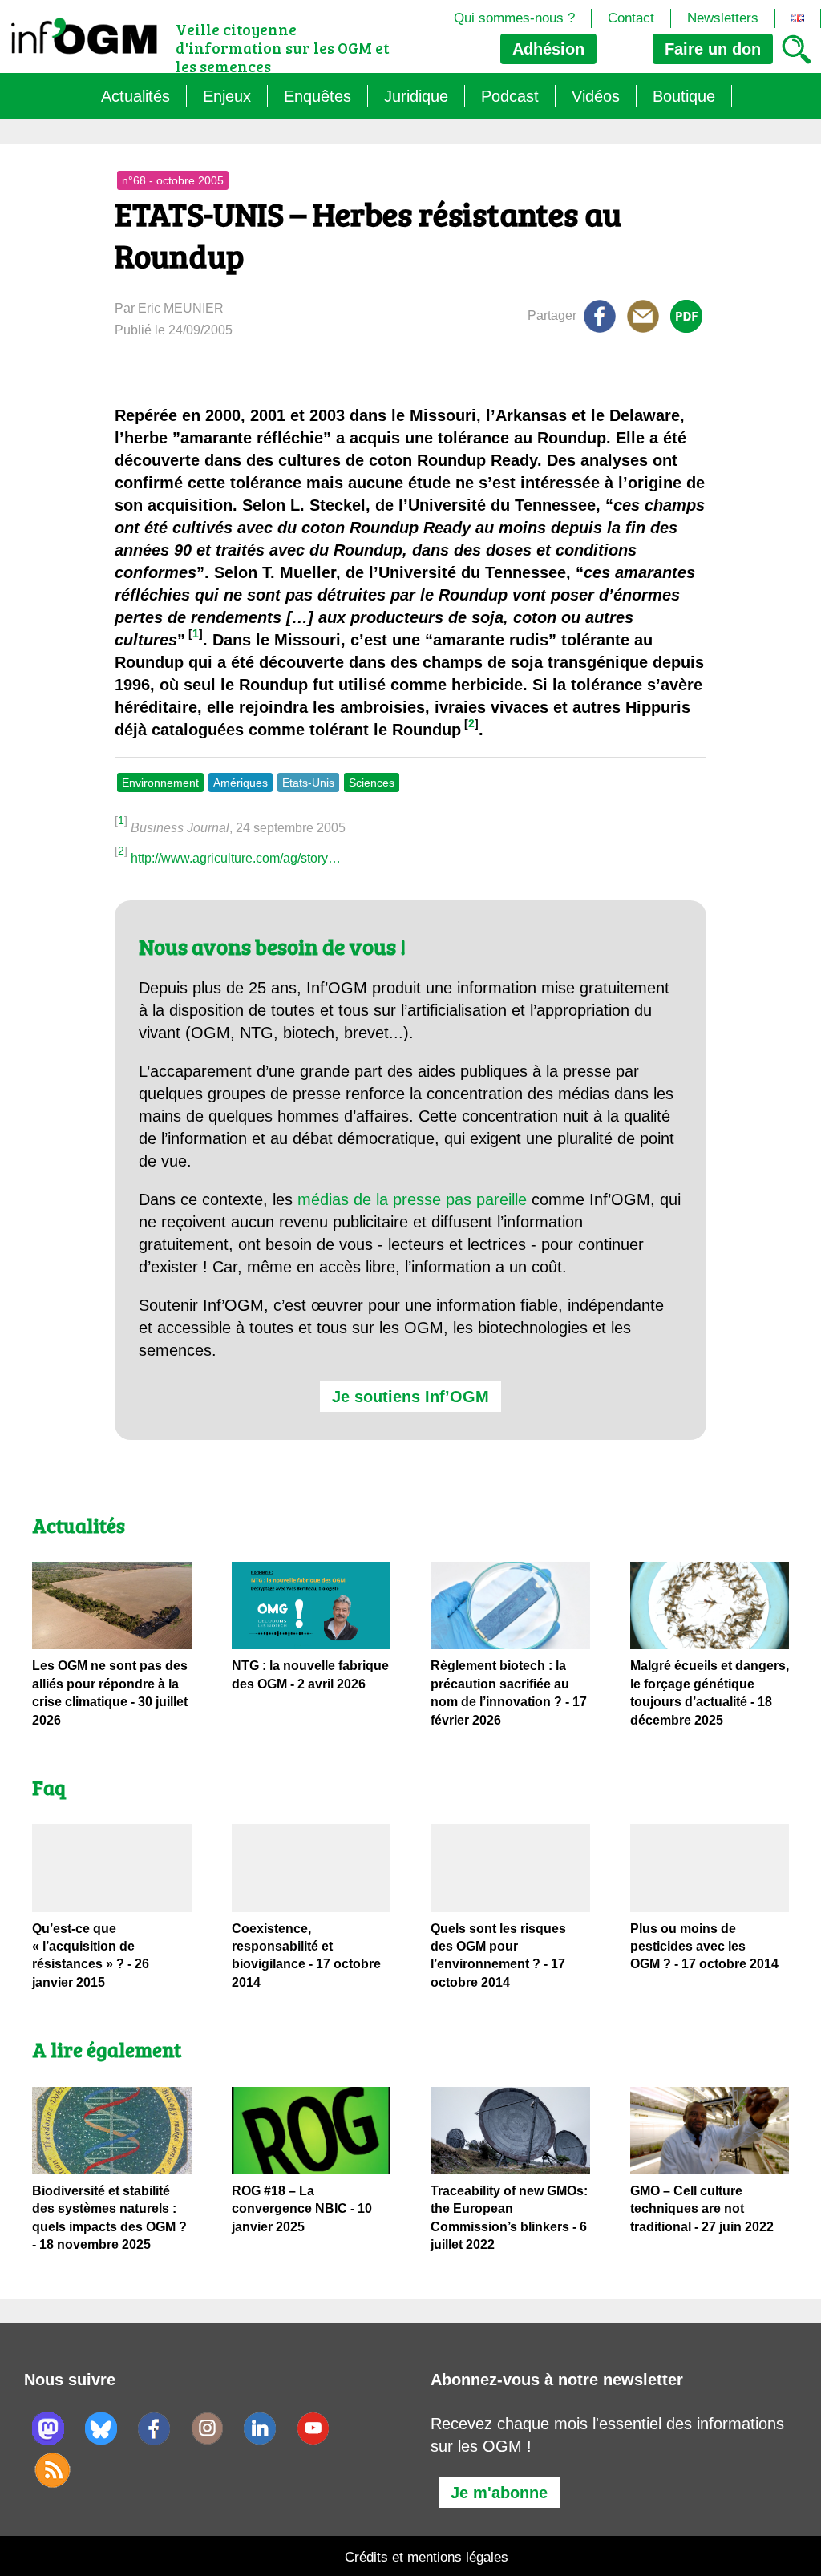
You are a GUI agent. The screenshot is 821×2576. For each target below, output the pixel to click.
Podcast (510, 96)
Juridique (416, 96)
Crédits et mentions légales (427, 2557)
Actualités (135, 96)
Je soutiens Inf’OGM (410, 1397)
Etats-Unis (308, 783)
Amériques (241, 783)
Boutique (684, 96)
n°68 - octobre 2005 (173, 180)
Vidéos (596, 96)
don (713, 49)
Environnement (160, 783)
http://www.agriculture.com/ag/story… (236, 858)
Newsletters (723, 18)
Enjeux (227, 96)
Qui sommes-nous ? (514, 18)
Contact (631, 18)
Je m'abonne (499, 2493)
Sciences (372, 783)
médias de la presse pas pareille (412, 1199)
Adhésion (548, 49)
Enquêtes (317, 96)
